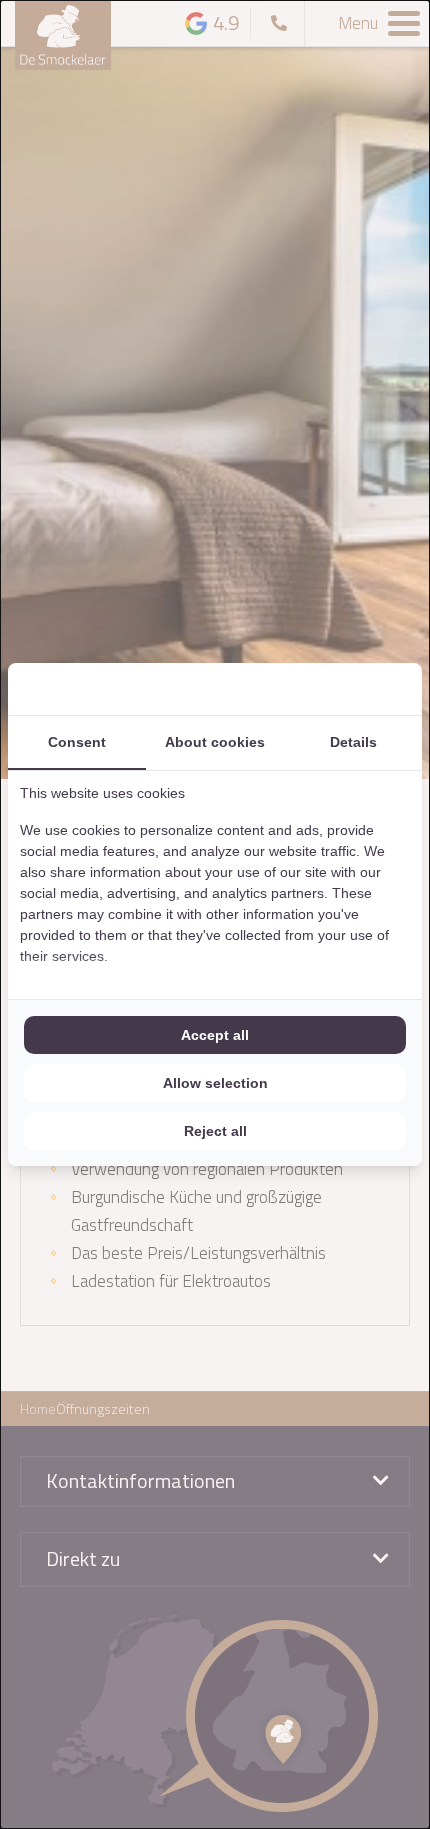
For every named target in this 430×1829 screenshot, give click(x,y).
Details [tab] (353, 742)
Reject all (215, 1131)
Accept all (215, 1035)
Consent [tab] (77, 742)
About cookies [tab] (215, 742)
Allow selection (215, 1083)
